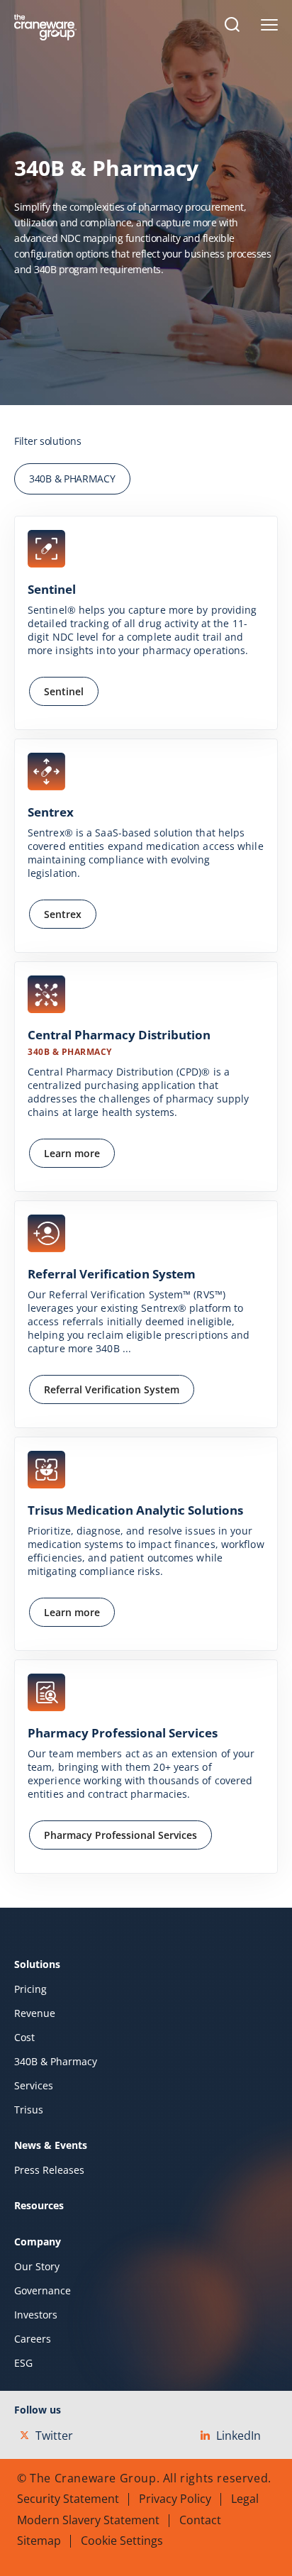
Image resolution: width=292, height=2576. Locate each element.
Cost (24, 2038)
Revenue (35, 2013)
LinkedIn (238, 2436)
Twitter (54, 2436)
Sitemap (39, 2541)
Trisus (29, 2110)
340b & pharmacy (72, 479)
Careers (33, 2339)
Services (34, 2086)
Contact (200, 2520)
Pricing (30, 1989)
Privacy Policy (175, 2499)
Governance (43, 2291)
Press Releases (49, 2170)
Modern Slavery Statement (88, 2520)
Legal (245, 2499)
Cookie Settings (122, 2541)
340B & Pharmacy (56, 2062)
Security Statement (68, 2499)
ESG (23, 2363)
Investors (36, 2315)
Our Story (37, 2267)
